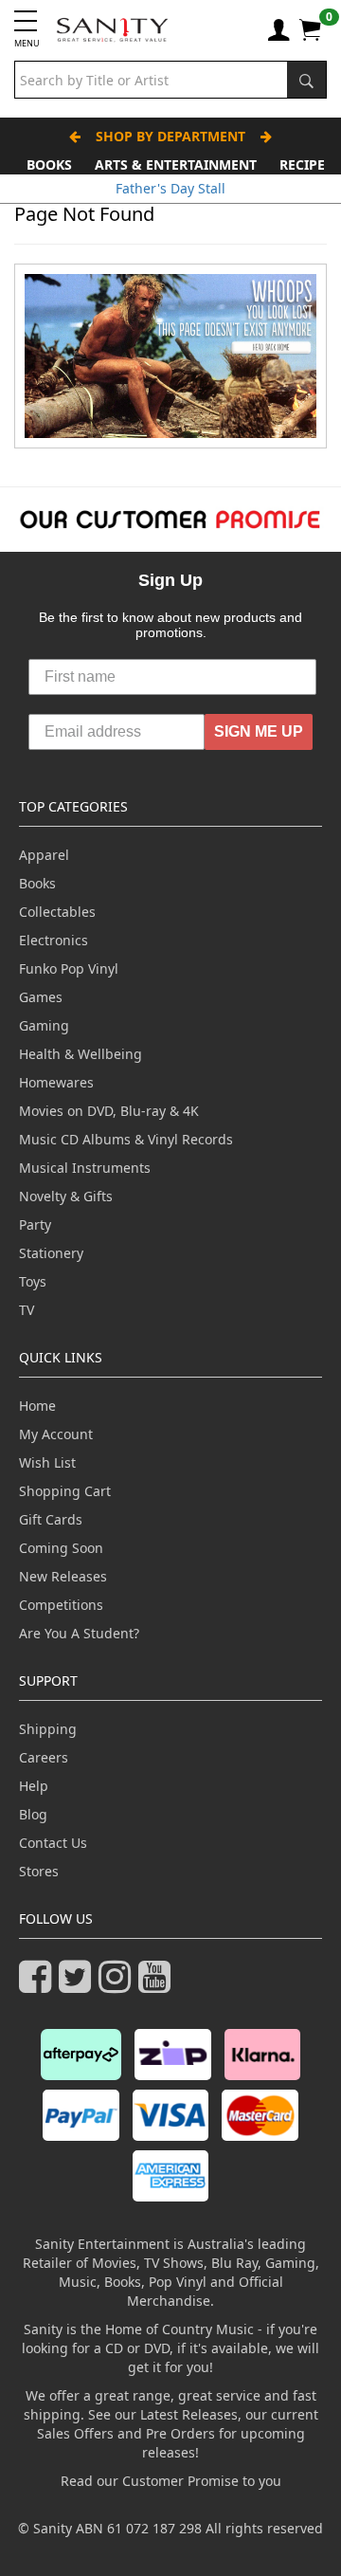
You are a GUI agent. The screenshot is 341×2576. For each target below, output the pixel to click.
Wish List (47, 1462)
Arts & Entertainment (176, 164)
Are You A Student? (79, 1633)
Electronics (54, 940)
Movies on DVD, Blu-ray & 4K (109, 1111)
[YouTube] (158, 1985)
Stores (39, 1871)
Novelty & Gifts (66, 1196)
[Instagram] (118, 1985)
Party (35, 1224)
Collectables (57, 912)
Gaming (44, 1025)
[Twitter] (79, 1985)
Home (37, 1406)
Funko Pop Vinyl (69, 968)
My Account (56, 1434)
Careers (44, 1757)
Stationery (51, 1253)
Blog (33, 1814)
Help (34, 1786)
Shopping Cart (65, 1491)
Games (41, 997)
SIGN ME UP (259, 731)
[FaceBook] (39, 1985)
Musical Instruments (85, 1168)
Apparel (44, 855)
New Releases (63, 1576)
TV (27, 1310)
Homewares (56, 1082)
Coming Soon (61, 1548)
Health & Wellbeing (81, 1054)
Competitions (61, 1605)
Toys (33, 1281)
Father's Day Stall (170, 188)
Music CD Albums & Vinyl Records (126, 1139)
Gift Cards (51, 1519)
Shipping (48, 1729)
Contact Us (53, 1843)
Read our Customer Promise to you (171, 2481)
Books (49, 164)
